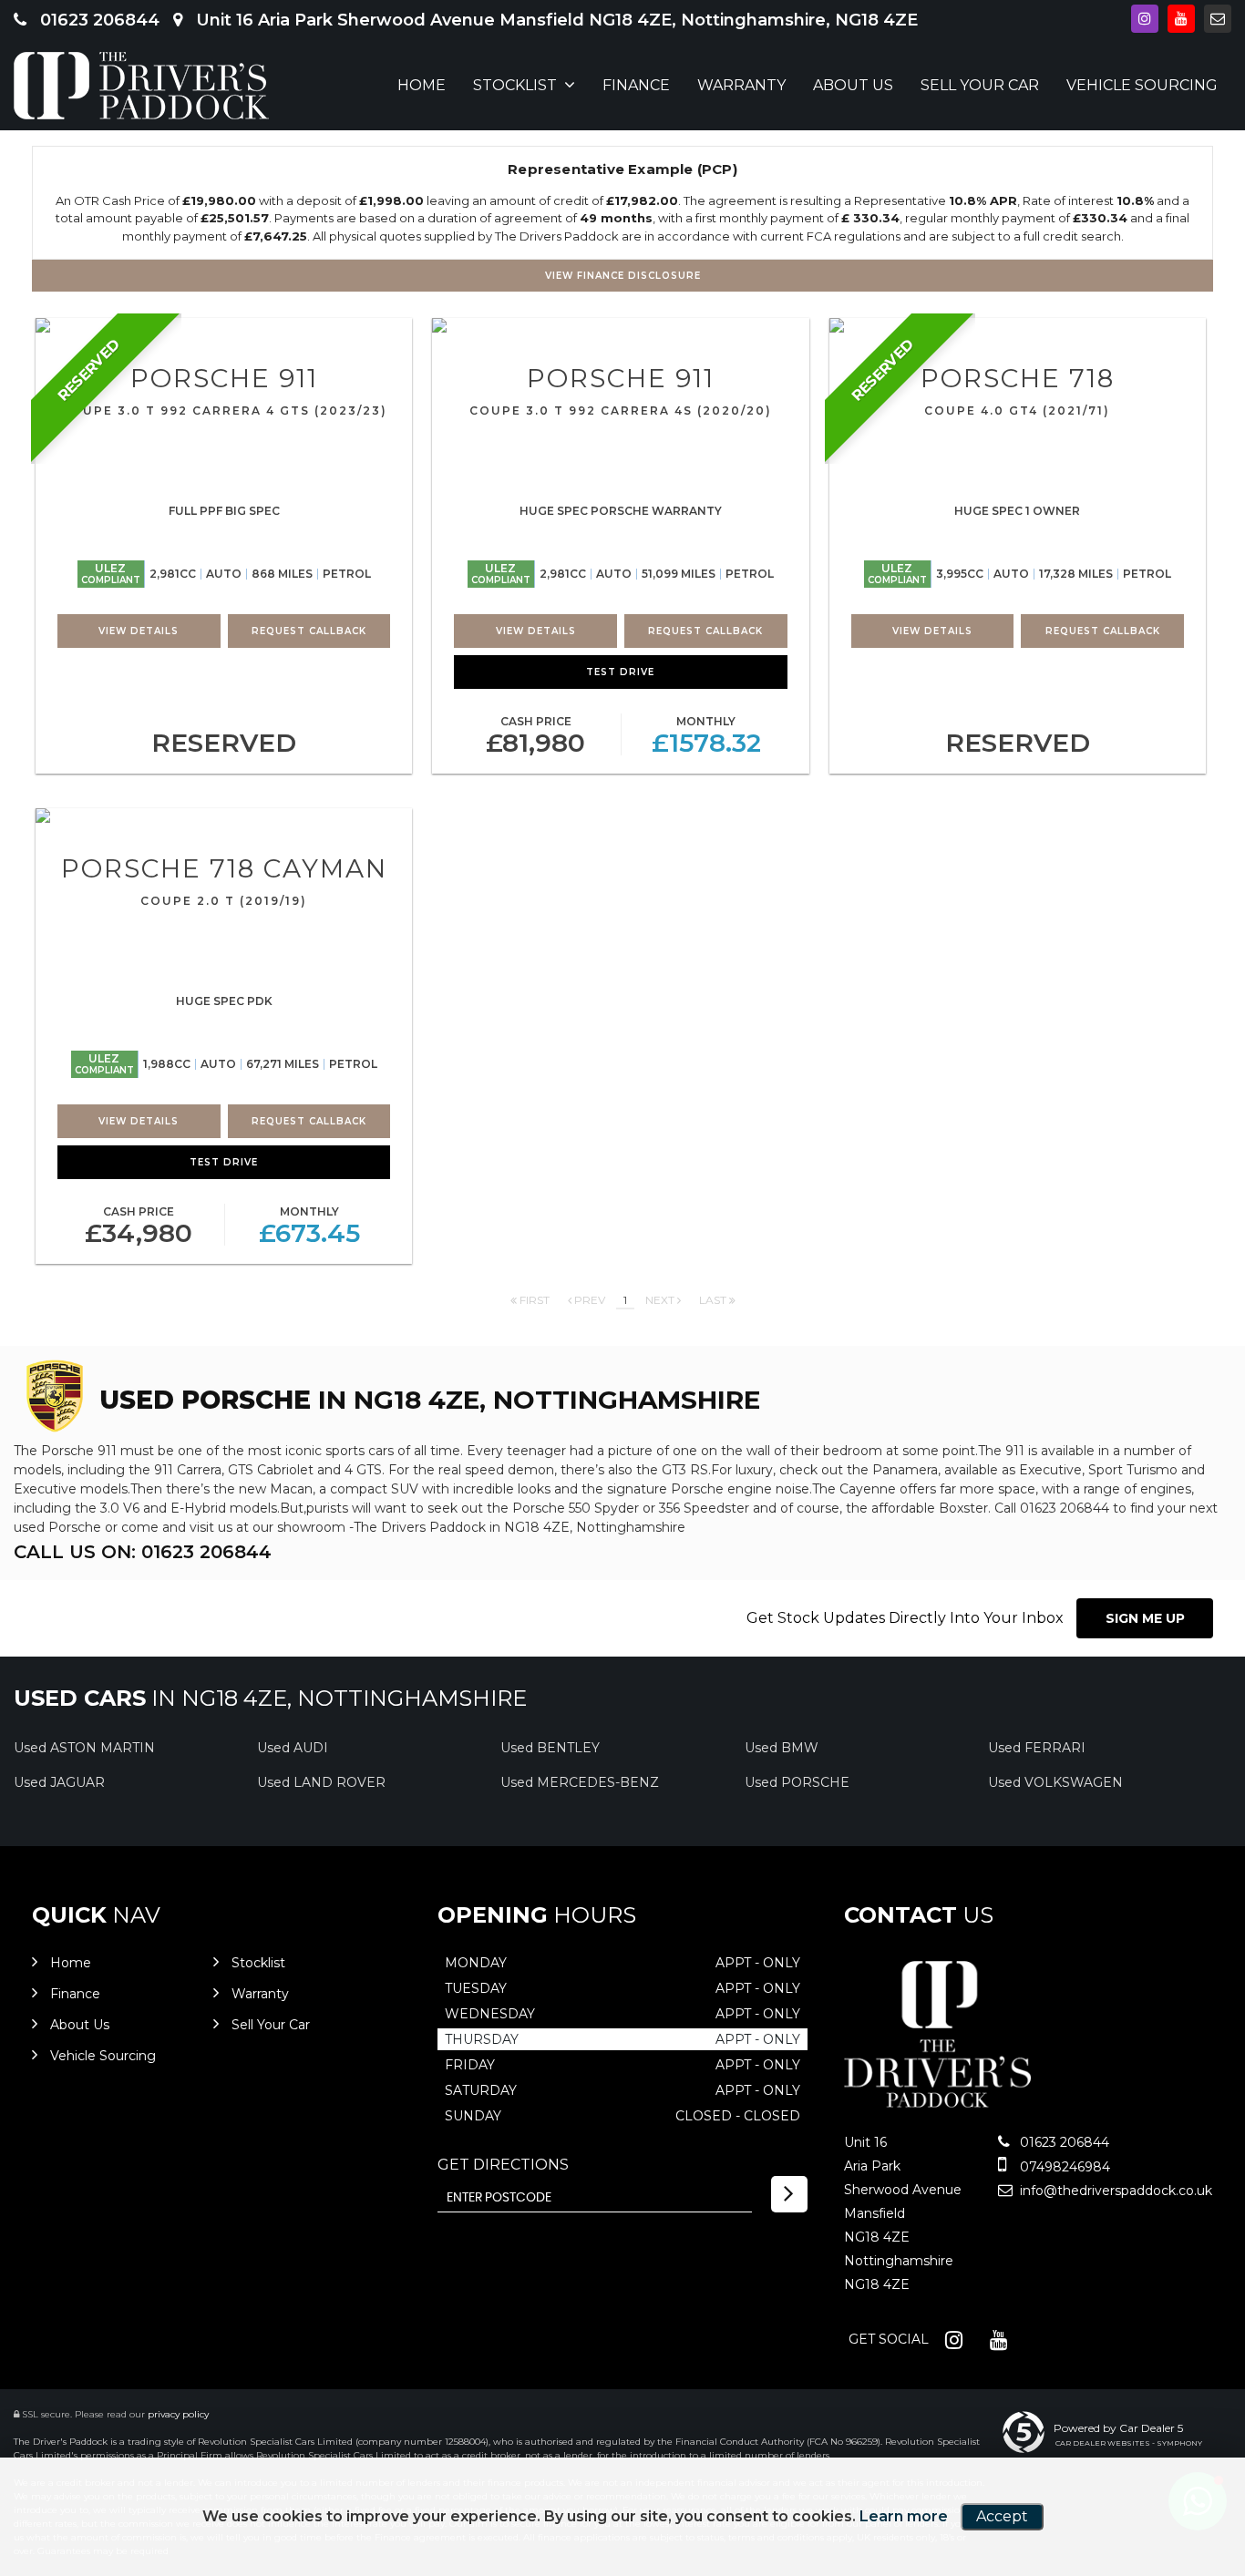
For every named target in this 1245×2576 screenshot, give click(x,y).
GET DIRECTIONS (503, 2165)
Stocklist (515, 85)
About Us (853, 85)
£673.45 (309, 1226)
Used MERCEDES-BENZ (580, 1782)
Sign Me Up (1145, 1618)
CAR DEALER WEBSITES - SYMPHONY (1129, 2443)
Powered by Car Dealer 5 (1118, 2428)
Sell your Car (980, 85)
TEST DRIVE (620, 672)
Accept (1002, 2516)
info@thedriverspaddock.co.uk (1114, 2191)
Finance (636, 85)
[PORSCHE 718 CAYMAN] (224, 816)
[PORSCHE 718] (1018, 325)
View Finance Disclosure (623, 276)
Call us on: (143, 1552)
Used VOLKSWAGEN (1055, 1782)
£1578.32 (706, 736)
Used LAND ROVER (321, 1782)
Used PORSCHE (797, 1782)
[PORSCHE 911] (224, 325)
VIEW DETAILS (139, 631)
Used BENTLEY (550, 1748)
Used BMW (782, 1748)
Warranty (741, 85)
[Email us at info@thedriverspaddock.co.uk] (1218, 19)
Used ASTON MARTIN (84, 1748)
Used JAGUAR (59, 1782)
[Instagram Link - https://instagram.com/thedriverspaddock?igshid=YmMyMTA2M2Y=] (1145, 19)
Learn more (904, 2516)
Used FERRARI (1037, 1748)
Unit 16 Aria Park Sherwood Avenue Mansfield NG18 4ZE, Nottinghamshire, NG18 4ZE (555, 20)
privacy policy (178, 2414)
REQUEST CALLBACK (309, 631)
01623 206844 (98, 20)
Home (422, 85)
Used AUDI (293, 1748)
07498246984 (1063, 2167)
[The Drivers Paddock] (141, 86)
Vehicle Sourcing (1142, 85)
